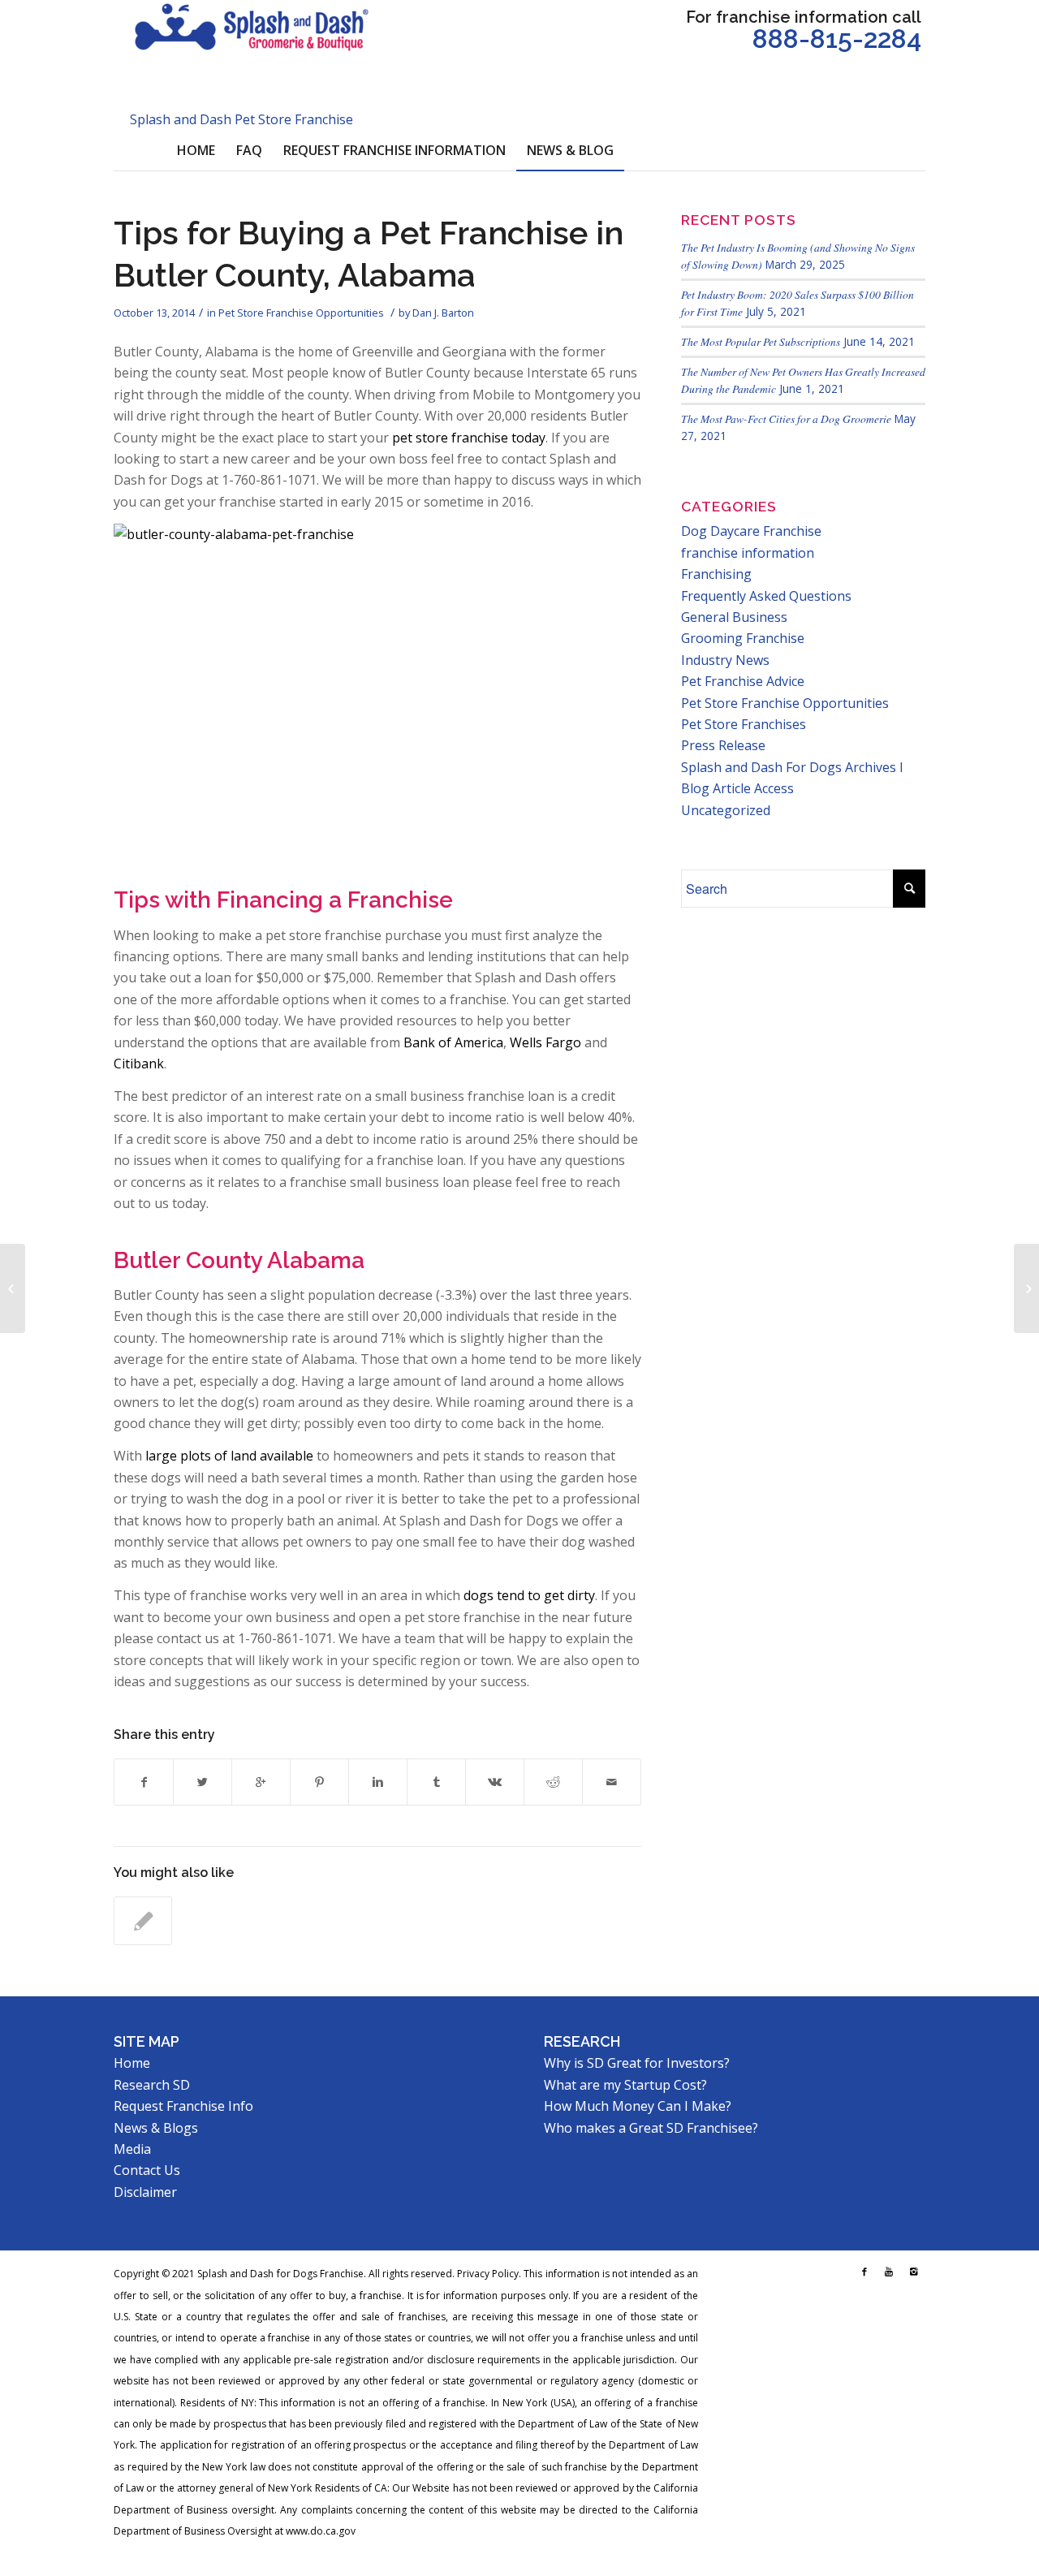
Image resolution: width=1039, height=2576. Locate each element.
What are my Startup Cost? (625, 2085)
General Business (734, 617)
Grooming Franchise (743, 638)
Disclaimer (145, 2192)
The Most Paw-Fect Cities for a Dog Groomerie (786, 419)
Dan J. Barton (443, 313)
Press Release (723, 745)
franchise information (748, 553)
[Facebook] (864, 2272)
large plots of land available (229, 1456)
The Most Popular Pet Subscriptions (761, 341)
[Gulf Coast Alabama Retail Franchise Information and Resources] (143, 1921)
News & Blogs (156, 2128)
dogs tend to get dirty (529, 1595)
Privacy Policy (488, 2274)
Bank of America (453, 1042)
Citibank (139, 1064)
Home (132, 2063)
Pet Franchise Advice (743, 681)
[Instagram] (913, 2272)
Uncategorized (726, 810)
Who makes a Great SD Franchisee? (651, 2128)
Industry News (725, 660)
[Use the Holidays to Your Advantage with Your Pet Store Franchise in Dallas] (1026, 1288)
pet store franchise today (469, 438)
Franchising (716, 574)
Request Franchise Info (183, 2106)
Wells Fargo (545, 1042)
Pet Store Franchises (744, 724)
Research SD (152, 2085)
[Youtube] (889, 2272)
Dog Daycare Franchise (751, 531)
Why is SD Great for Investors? (637, 2063)
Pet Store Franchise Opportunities (301, 313)
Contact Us (147, 2170)
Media (132, 2149)
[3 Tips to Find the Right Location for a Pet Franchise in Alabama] (13, 1288)
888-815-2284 (837, 39)
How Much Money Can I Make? (638, 2106)
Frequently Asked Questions (766, 596)
